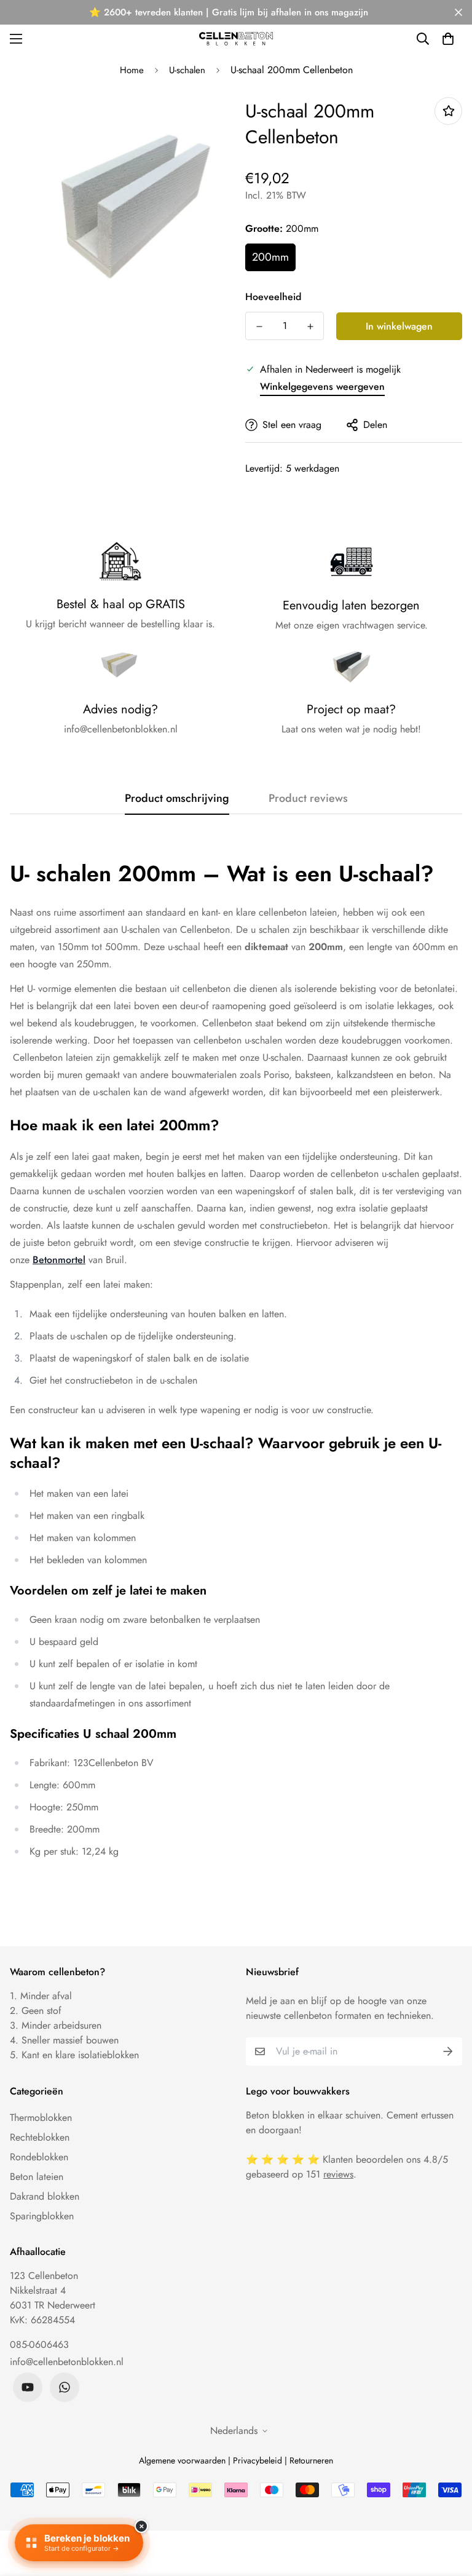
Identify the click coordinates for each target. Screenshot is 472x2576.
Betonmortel (59, 1260)
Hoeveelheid (273, 297)
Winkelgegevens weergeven (322, 386)
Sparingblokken (42, 2216)
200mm (270, 257)
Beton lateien (37, 2177)
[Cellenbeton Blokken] (236, 38)
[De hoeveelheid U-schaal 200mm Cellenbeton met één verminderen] (259, 327)
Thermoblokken (41, 2118)
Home (132, 70)
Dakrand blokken (45, 2196)
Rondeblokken (39, 2157)
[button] (448, 39)
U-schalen (187, 70)
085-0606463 (39, 2344)
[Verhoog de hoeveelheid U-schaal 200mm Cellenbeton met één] (310, 327)
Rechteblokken (40, 2137)
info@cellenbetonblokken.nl (67, 2362)
